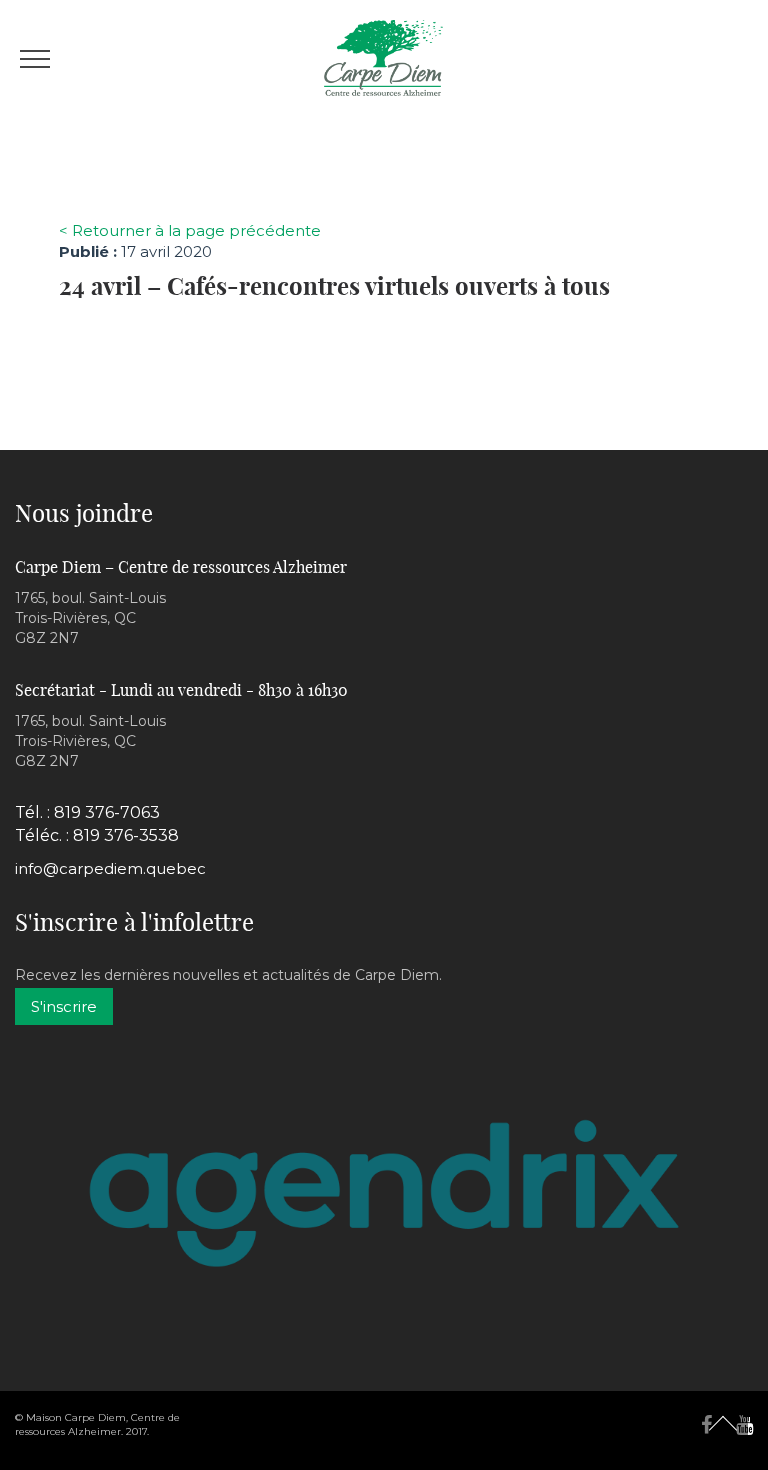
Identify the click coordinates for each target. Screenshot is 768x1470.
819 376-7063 (107, 812)
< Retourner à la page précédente (190, 230)
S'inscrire (64, 1006)
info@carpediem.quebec (110, 868)
